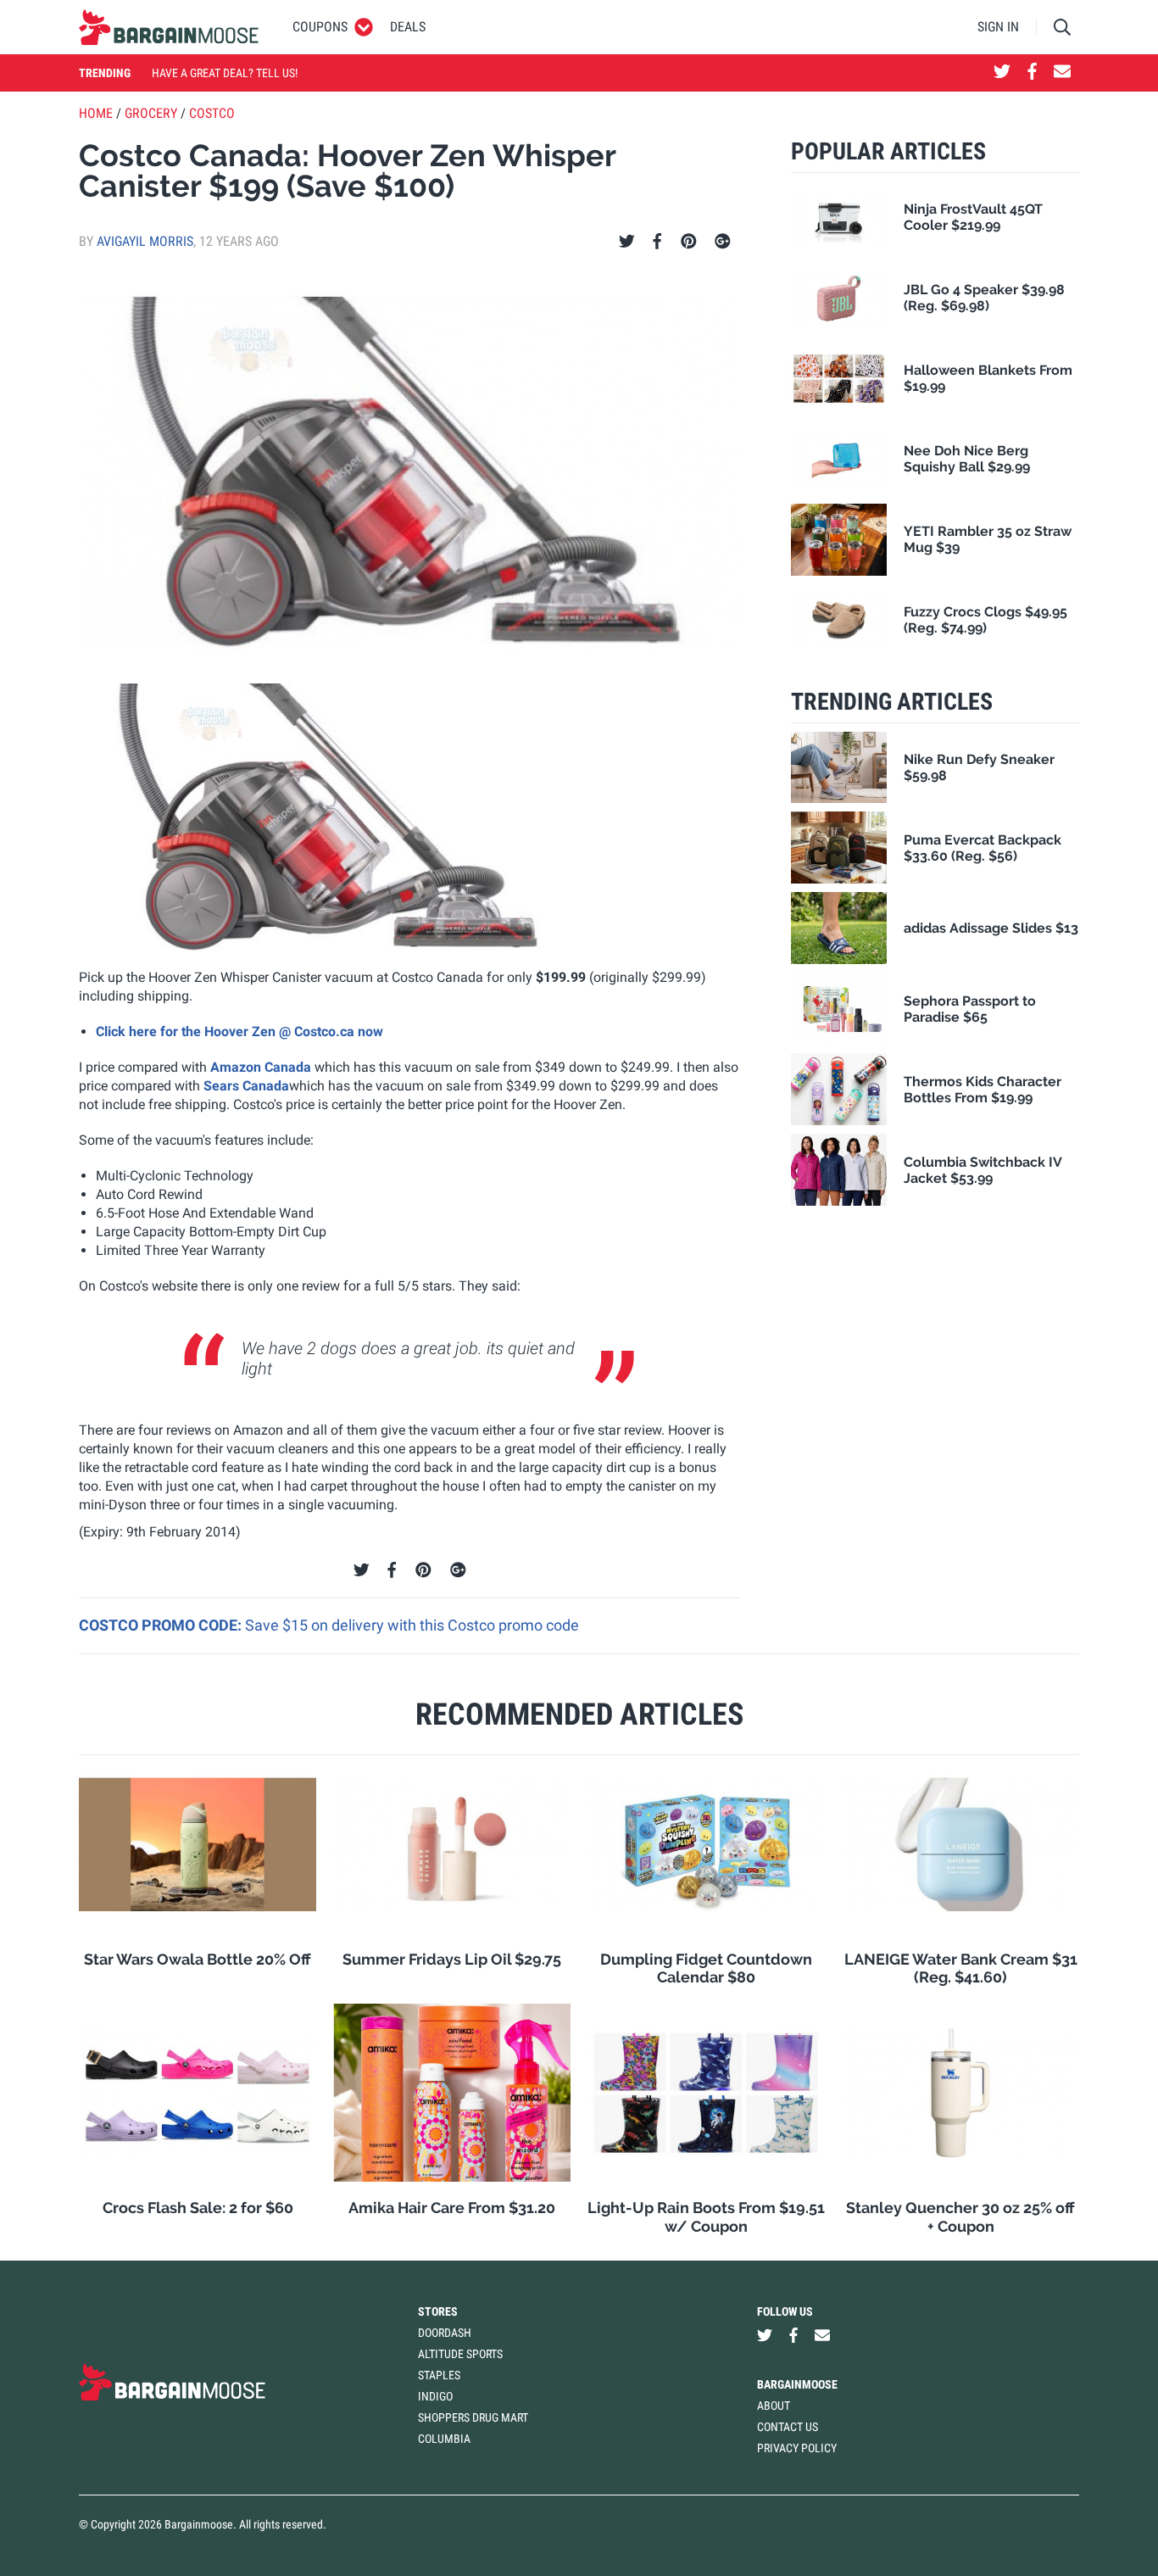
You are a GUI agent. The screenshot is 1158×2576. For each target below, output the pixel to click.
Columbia (444, 2439)
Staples (439, 2375)
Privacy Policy (797, 2448)
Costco (212, 113)
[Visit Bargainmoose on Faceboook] (1032, 73)
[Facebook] (657, 242)
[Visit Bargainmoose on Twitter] (1002, 73)
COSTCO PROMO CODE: (162, 1625)
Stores (438, 2311)
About (774, 2406)
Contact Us (788, 2427)
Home (96, 113)
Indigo (435, 2396)
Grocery (151, 113)
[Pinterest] (689, 242)
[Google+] (723, 242)
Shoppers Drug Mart (473, 2417)
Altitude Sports (460, 2354)
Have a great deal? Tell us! (225, 73)
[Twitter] (627, 242)
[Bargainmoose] (169, 27)
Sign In (998, 27)
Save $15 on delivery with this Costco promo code (412, 1625)
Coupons (320, 27)
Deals (408, 27)
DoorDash (445, 2333)
